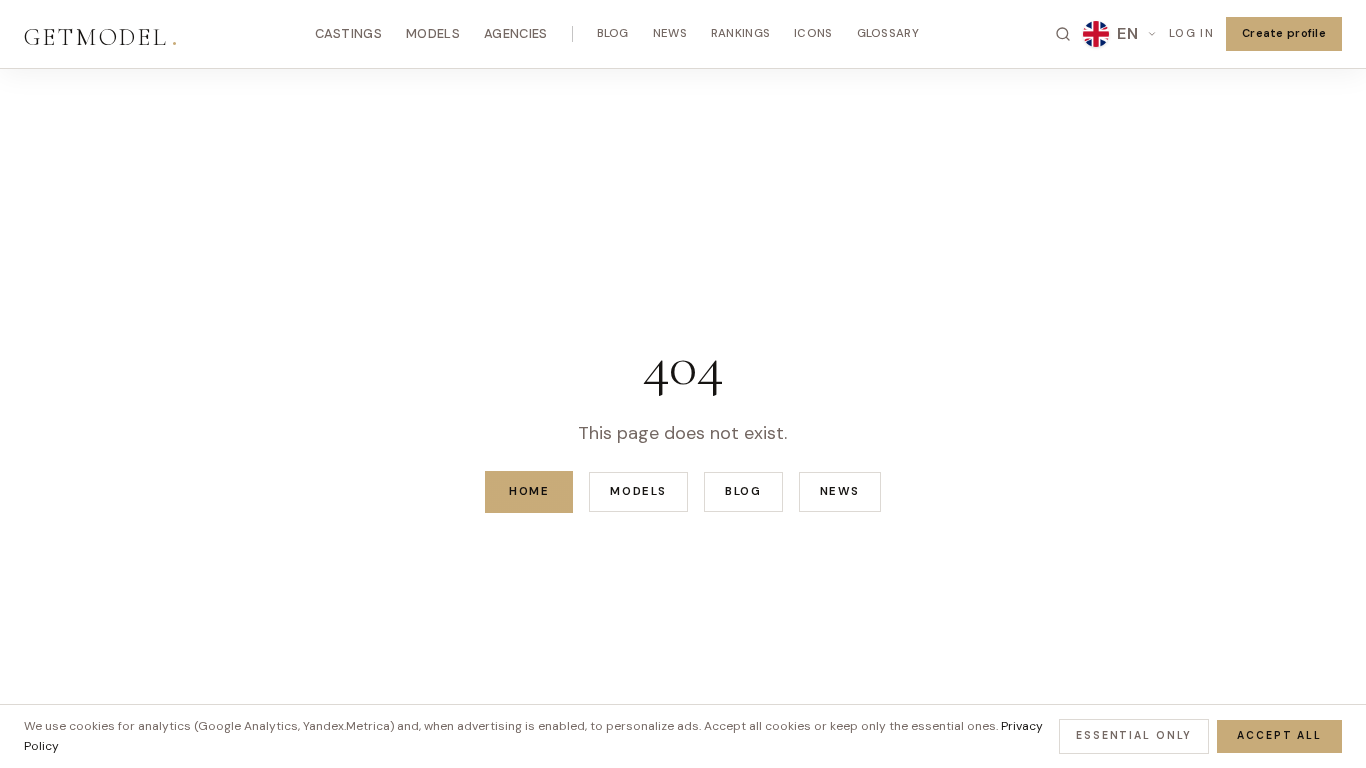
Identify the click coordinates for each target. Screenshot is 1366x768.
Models (433, 33)
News (670, 33)
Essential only (1134, 735)
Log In (1191, 33)
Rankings (740, 33)
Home (529, 491)
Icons (813, 33)
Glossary (888, 33)
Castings (349, 33)
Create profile (1284, 33)
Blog (613, 33)
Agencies (516, 33)
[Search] (1063, 34)
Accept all (1279, 735)
